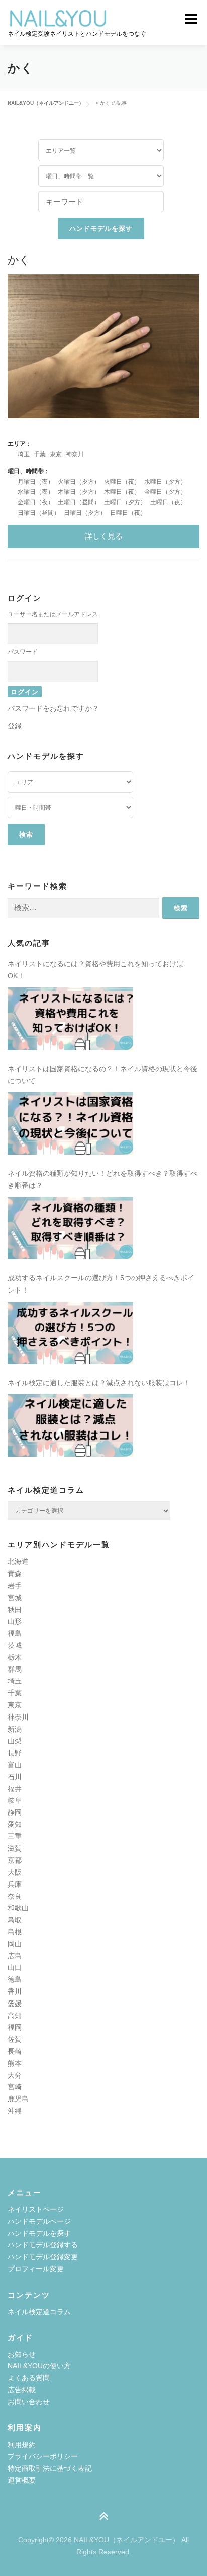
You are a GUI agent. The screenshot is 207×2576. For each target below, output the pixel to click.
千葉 (40, 454)
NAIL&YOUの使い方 (39, 2366)
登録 (15, 726)
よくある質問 (29, 2378)
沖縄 (15, 2111)
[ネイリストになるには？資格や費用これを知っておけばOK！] (70, 1019)
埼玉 (24, 454)
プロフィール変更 (36, 2269)
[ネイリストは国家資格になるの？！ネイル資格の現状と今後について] (70, 1123)
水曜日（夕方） (165, 482)
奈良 (15, 1896)
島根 (15, 1932)
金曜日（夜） (36, 502)
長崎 (15, 2051)
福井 (15, 1789)
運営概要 (22, 2480)
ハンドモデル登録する (43, 2245)
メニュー (191, 19)
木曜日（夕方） (79, 492)
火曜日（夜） (122, 482)
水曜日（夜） (36, 492)
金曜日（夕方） (165, 492)
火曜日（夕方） (79, 482)
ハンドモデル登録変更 (43, 2257)
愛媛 (15, 2003)
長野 (15, 1753)
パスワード (23, 652)
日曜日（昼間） (39, 513)
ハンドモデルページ (39, 2221)
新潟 (15, 1729)
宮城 (15, 1598)
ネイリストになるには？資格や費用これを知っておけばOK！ (95, 970)
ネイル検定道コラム (39, 2312)
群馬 (15, 1669)
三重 (15, 1836)
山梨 (15, 1741)
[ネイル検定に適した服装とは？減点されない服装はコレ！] (70, 1425)
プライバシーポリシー (43, 2456)
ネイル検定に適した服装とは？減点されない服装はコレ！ (99, 1383)
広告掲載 (22, 2390)
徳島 (15, 1979)
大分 (15, 2075)
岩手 (15, 1586)
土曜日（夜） (168, 502)
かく (19, 259)
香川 (15, 1991)
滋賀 (15, 1848)
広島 (15, 1956)
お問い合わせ (29, 2402)
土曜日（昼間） (79, 502)
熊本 (15, 2063)
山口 (15, 1967)
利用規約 (22, 2445)
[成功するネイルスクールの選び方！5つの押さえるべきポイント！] (70, 1333)
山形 (15, 1621)
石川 (15, 1777)
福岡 (15, 2027)
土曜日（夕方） (125, 502)
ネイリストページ (36, 2209)
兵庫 (15, 1884)
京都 (15, 1860)
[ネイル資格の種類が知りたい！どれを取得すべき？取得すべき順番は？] (70, 1228)
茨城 (15, 1645)
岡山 (15, 1944)
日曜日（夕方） (85, 513)
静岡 (15, 1812)
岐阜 (15, 1800)
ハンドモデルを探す (39, 2233)
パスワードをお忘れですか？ (53, 708)
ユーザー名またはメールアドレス (53, 614)
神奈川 (75, 454)
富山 (15, 1765)
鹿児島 (18, 2099)
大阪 (15, 1872)
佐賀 (15, 2039)
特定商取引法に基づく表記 (50, 2468)
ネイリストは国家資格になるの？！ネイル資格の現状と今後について (102, 1075)
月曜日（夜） (36, 482)
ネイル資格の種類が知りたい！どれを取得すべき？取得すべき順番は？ (102, 1179)
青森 (15, 1573)
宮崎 (15, 2087)
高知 (15, 2016)
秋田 (15, 1610)
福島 (15, 1633)
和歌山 (18, 1908)
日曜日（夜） (128, 513)
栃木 (15, 1657)
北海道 (18, 1561)
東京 (56, 454)
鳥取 (15, 1920)
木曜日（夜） (122, 492)
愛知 (15, 1824)
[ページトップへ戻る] (104, 2517)
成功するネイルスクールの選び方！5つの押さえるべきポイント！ (101, 1284)
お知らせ (22, 2354)
